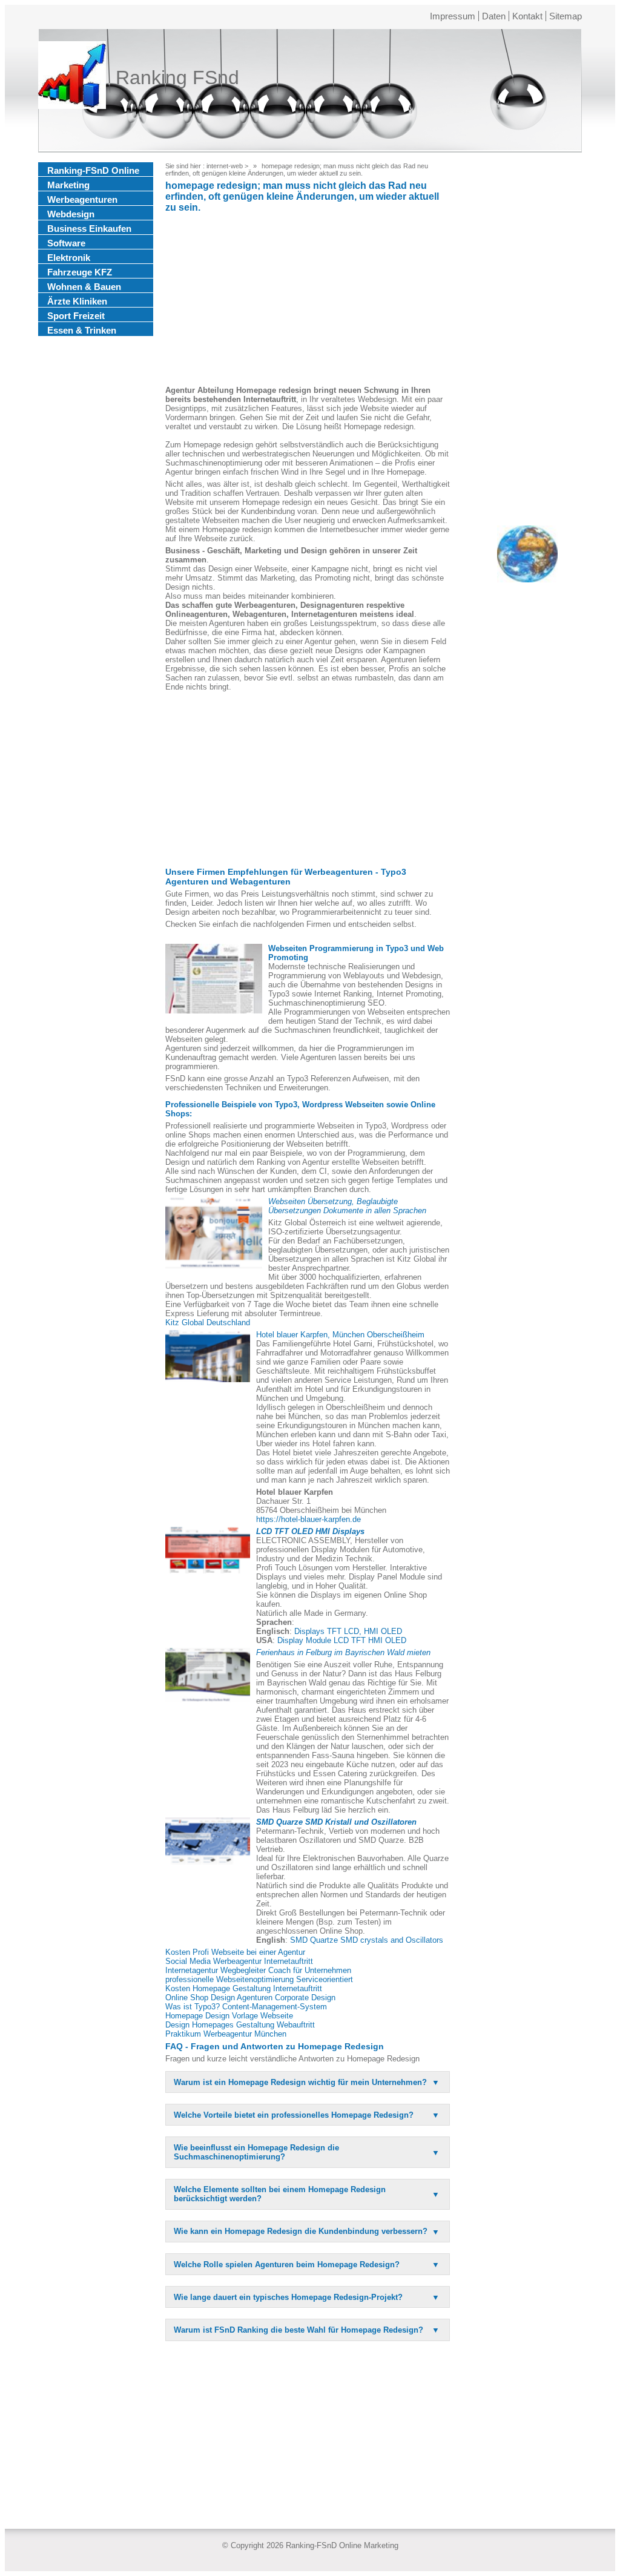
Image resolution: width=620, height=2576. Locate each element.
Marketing (68, 185)
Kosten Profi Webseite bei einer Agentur (235, 1952)
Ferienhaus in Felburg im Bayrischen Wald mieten (343, 1652)
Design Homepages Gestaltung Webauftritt (240, 2025)
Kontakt (527, 16)
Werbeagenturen (82, 199)
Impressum (453, 16)
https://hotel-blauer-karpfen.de (308, 1519)
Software (66, 243)
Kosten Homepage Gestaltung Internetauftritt (244, 1988)
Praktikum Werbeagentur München (226, 2034)
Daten (494, 16)
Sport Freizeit (76, 316)
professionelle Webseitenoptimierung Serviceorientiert (259, 1979)
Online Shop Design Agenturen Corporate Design (250, 1998)
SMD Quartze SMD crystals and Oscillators (367, 1940)
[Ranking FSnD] (72, 77)
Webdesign (71, 214)
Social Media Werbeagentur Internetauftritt (239, 1961)
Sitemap (566, 16)
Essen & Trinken (82, 330)
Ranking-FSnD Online (93, 170)
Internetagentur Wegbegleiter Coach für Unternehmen (258, 1970)
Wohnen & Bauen (84, 287)
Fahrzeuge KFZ (80, 272)
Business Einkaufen (89, 229)
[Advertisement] (308, 301)
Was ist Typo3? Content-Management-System (246, 2007)
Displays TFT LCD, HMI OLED (348, 1631)
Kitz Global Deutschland (208, 1323)
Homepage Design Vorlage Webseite (229, 2016)
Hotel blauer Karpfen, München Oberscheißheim (340, 1335)
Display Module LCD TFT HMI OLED (342, 1640)
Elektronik (69, 258)
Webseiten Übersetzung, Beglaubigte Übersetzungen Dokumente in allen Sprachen (347, 1206)
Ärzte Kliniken (77, 301)
